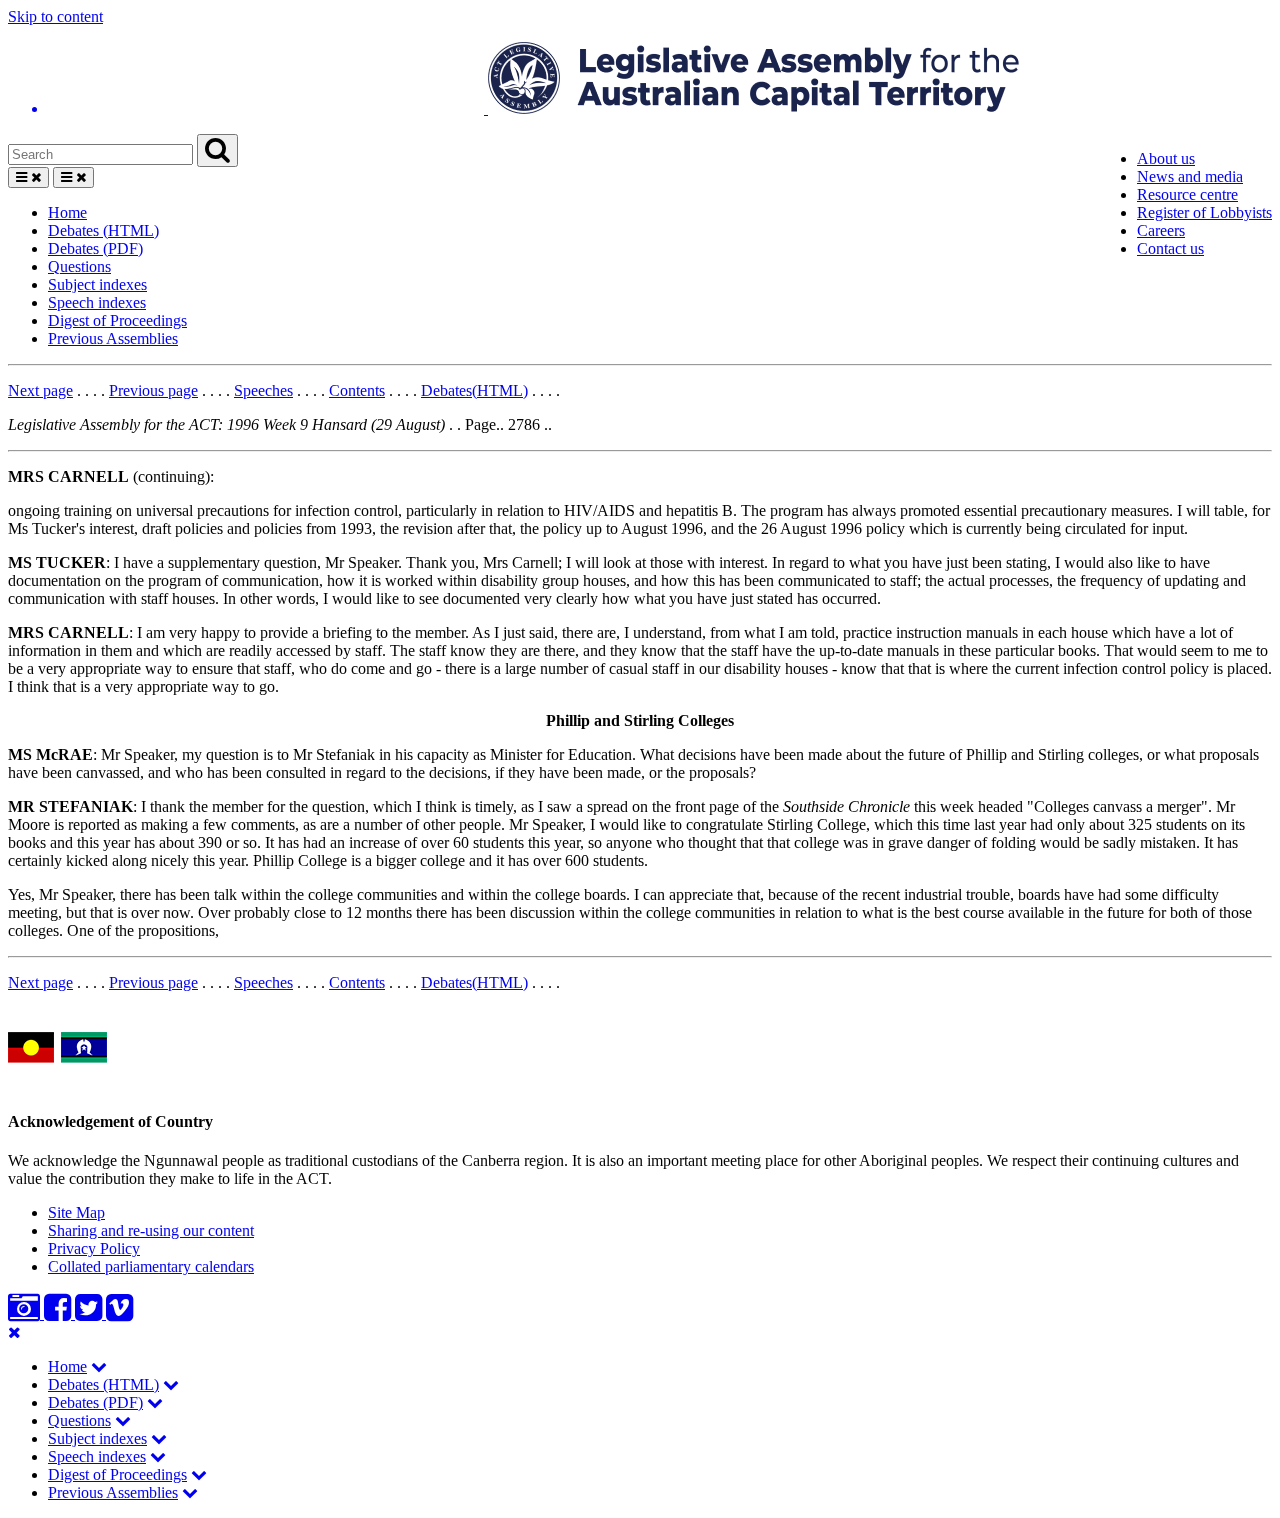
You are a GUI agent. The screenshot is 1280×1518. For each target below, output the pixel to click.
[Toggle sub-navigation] (99, 1366)
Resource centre (1187, 194)
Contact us (1170, 248)
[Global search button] (217, 150)
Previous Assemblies (113, 338)
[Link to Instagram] (26, 1313)
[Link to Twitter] (90, 1313)
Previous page (153, 390)
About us (1166, 158)
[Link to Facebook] (59, 1313)
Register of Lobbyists (1204, 212)
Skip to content (55, 16)
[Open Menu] (28, 177)
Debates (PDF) (95, 248)
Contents (357, 390)
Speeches (263, 390)
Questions (79, 266)
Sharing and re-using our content (151, 1230)
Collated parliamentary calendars (151, 1266)
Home (67, 212)
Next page (40, 390)
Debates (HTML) (103, 230)
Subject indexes (97, 284)
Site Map (76, 1212)
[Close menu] (14, 1332)
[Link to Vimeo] (119, 1313)
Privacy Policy (94, 1248)
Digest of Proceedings (117, 320)
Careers (1161, 230)
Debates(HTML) (474, 390)
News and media (1190, 176)
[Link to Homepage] (640, 80)
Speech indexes (97, 302)
